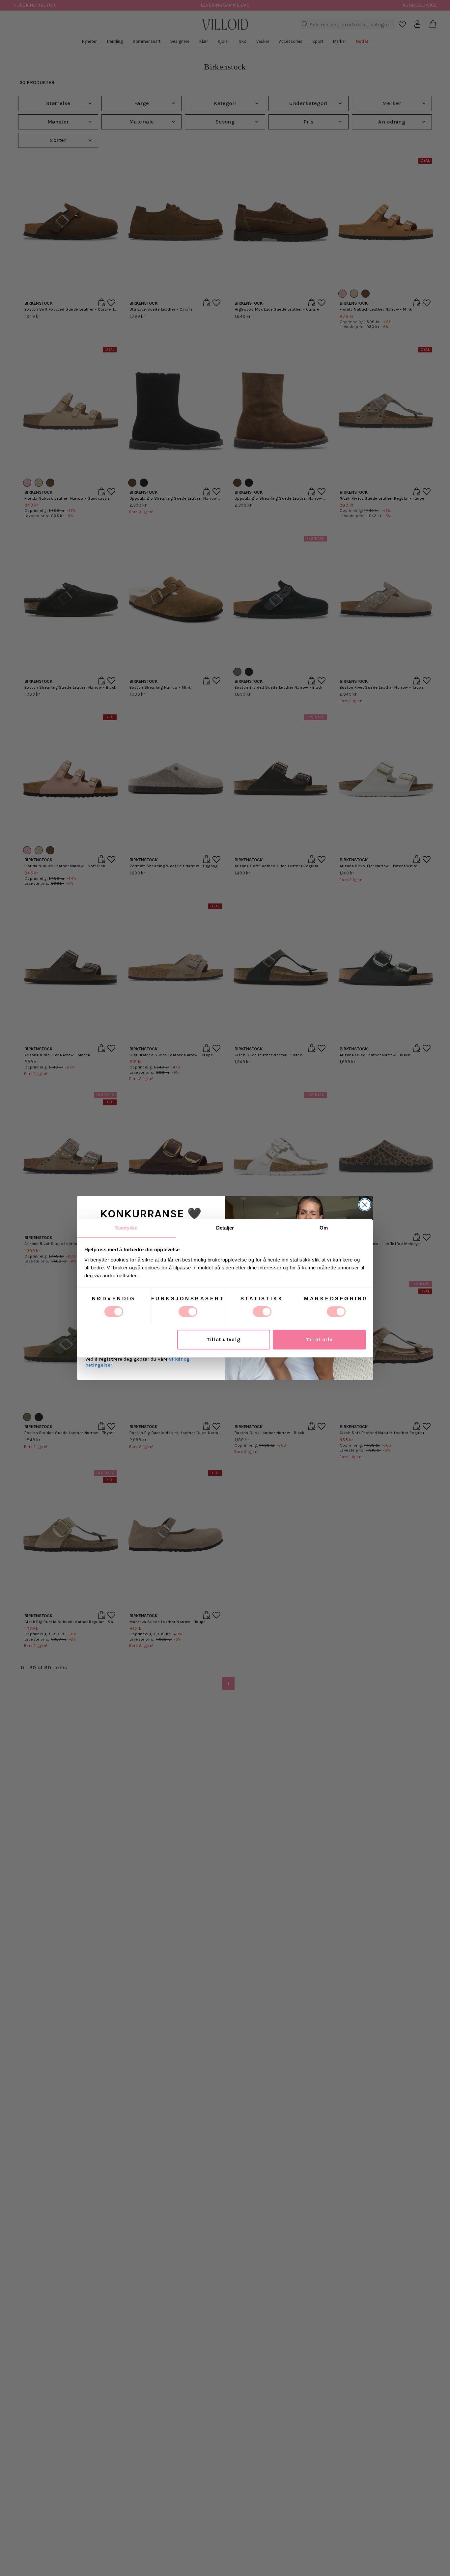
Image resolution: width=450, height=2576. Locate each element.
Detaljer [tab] (225, 1228)
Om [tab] (324, 1228)
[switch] (188, 1312)
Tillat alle (319, 1339)
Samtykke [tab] (126, 1228)
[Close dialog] (365, 1205)
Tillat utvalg (224, 1339)
